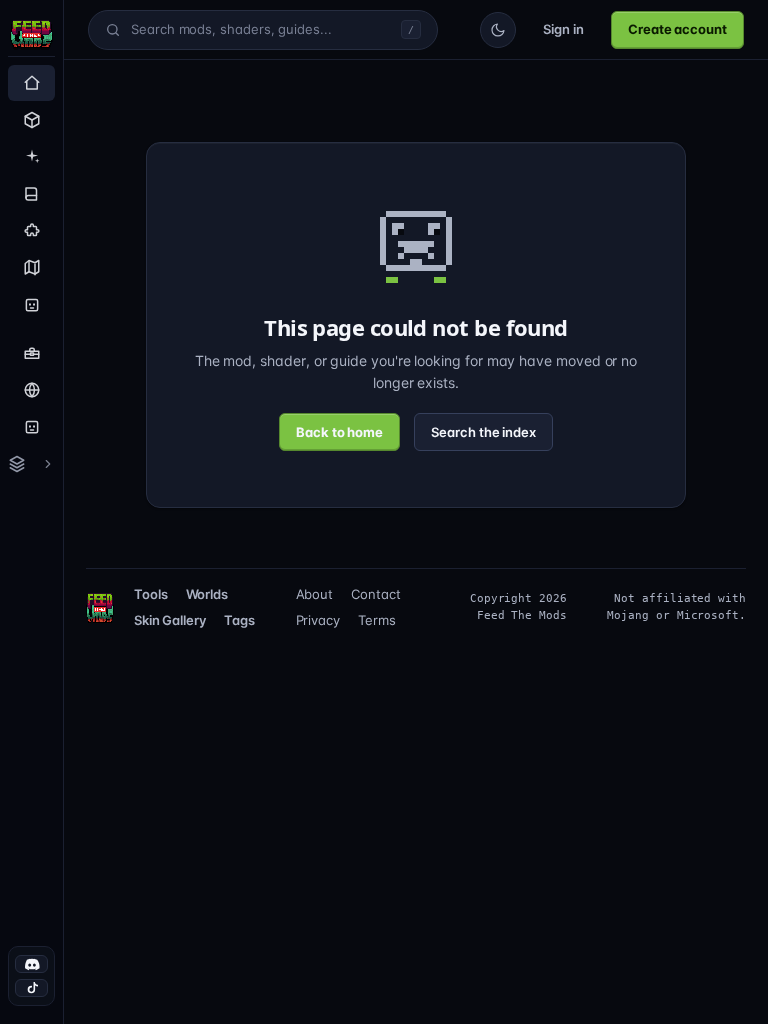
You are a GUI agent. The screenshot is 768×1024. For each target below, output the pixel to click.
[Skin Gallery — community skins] (31, 427)
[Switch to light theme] (491, 30)
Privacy (323, 620)
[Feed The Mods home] (31, 36)
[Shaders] (31, 157)
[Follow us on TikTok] (31, 988)
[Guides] (31, 194)
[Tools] (31, 353)
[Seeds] (31, 268)
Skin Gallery (171, 620)
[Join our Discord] (31, 964)
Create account (674, 29)
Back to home (338, 432)
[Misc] (31, 231)
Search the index (486, 432)
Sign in (557, 29)
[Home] (31, 83)
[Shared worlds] (31, 390)
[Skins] (31, 305)
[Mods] (31, 120)
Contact (375, 594)
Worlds (210, 594)
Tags (242, 620)
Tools (152, 594)
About (318, 594)
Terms (378, 620)
